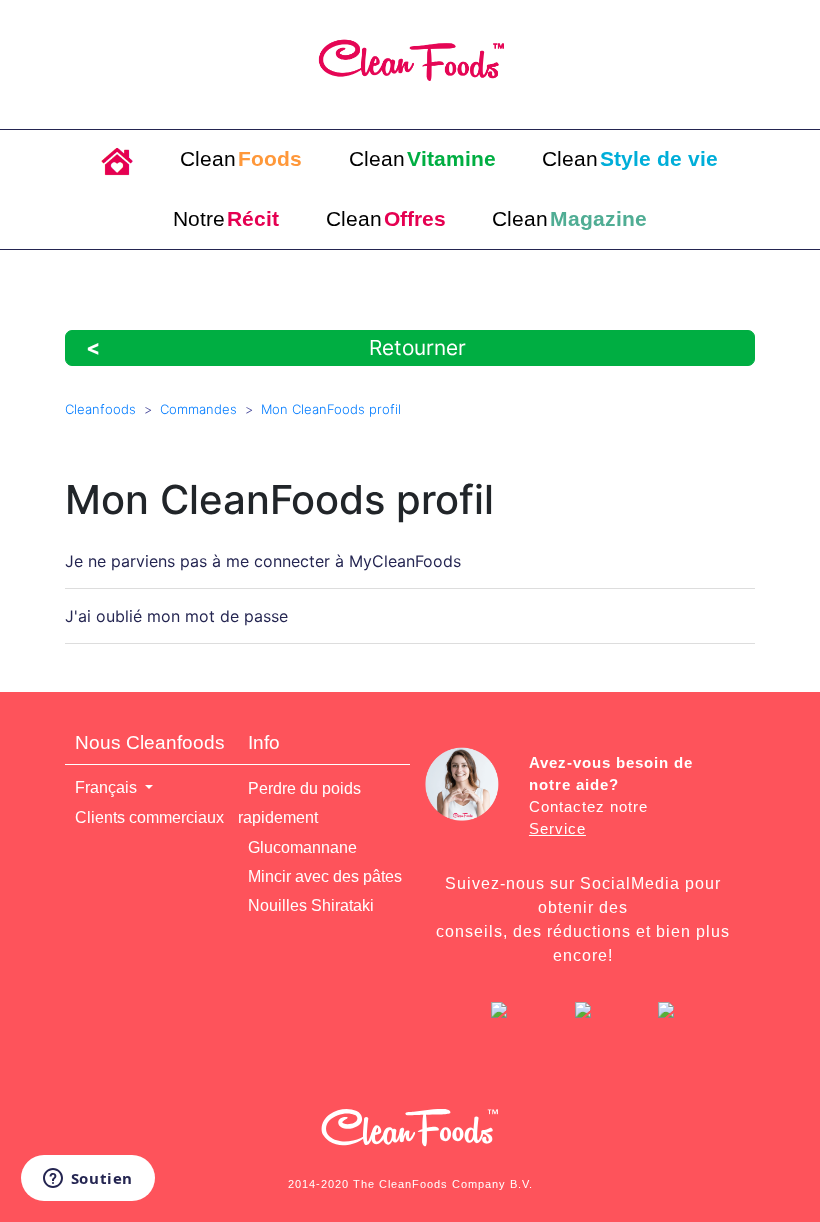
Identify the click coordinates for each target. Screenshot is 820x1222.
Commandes (198, 409)
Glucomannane (302, 847)
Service (557, 829)
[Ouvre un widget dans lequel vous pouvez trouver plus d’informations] (87, 1180)
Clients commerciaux (149, 817)
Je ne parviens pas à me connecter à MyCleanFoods (263, 561)
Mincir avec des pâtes (325, 876)
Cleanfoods (100, 409)
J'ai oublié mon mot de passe (176, 616)
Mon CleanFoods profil (331, 409)
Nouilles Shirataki (311, 905)
